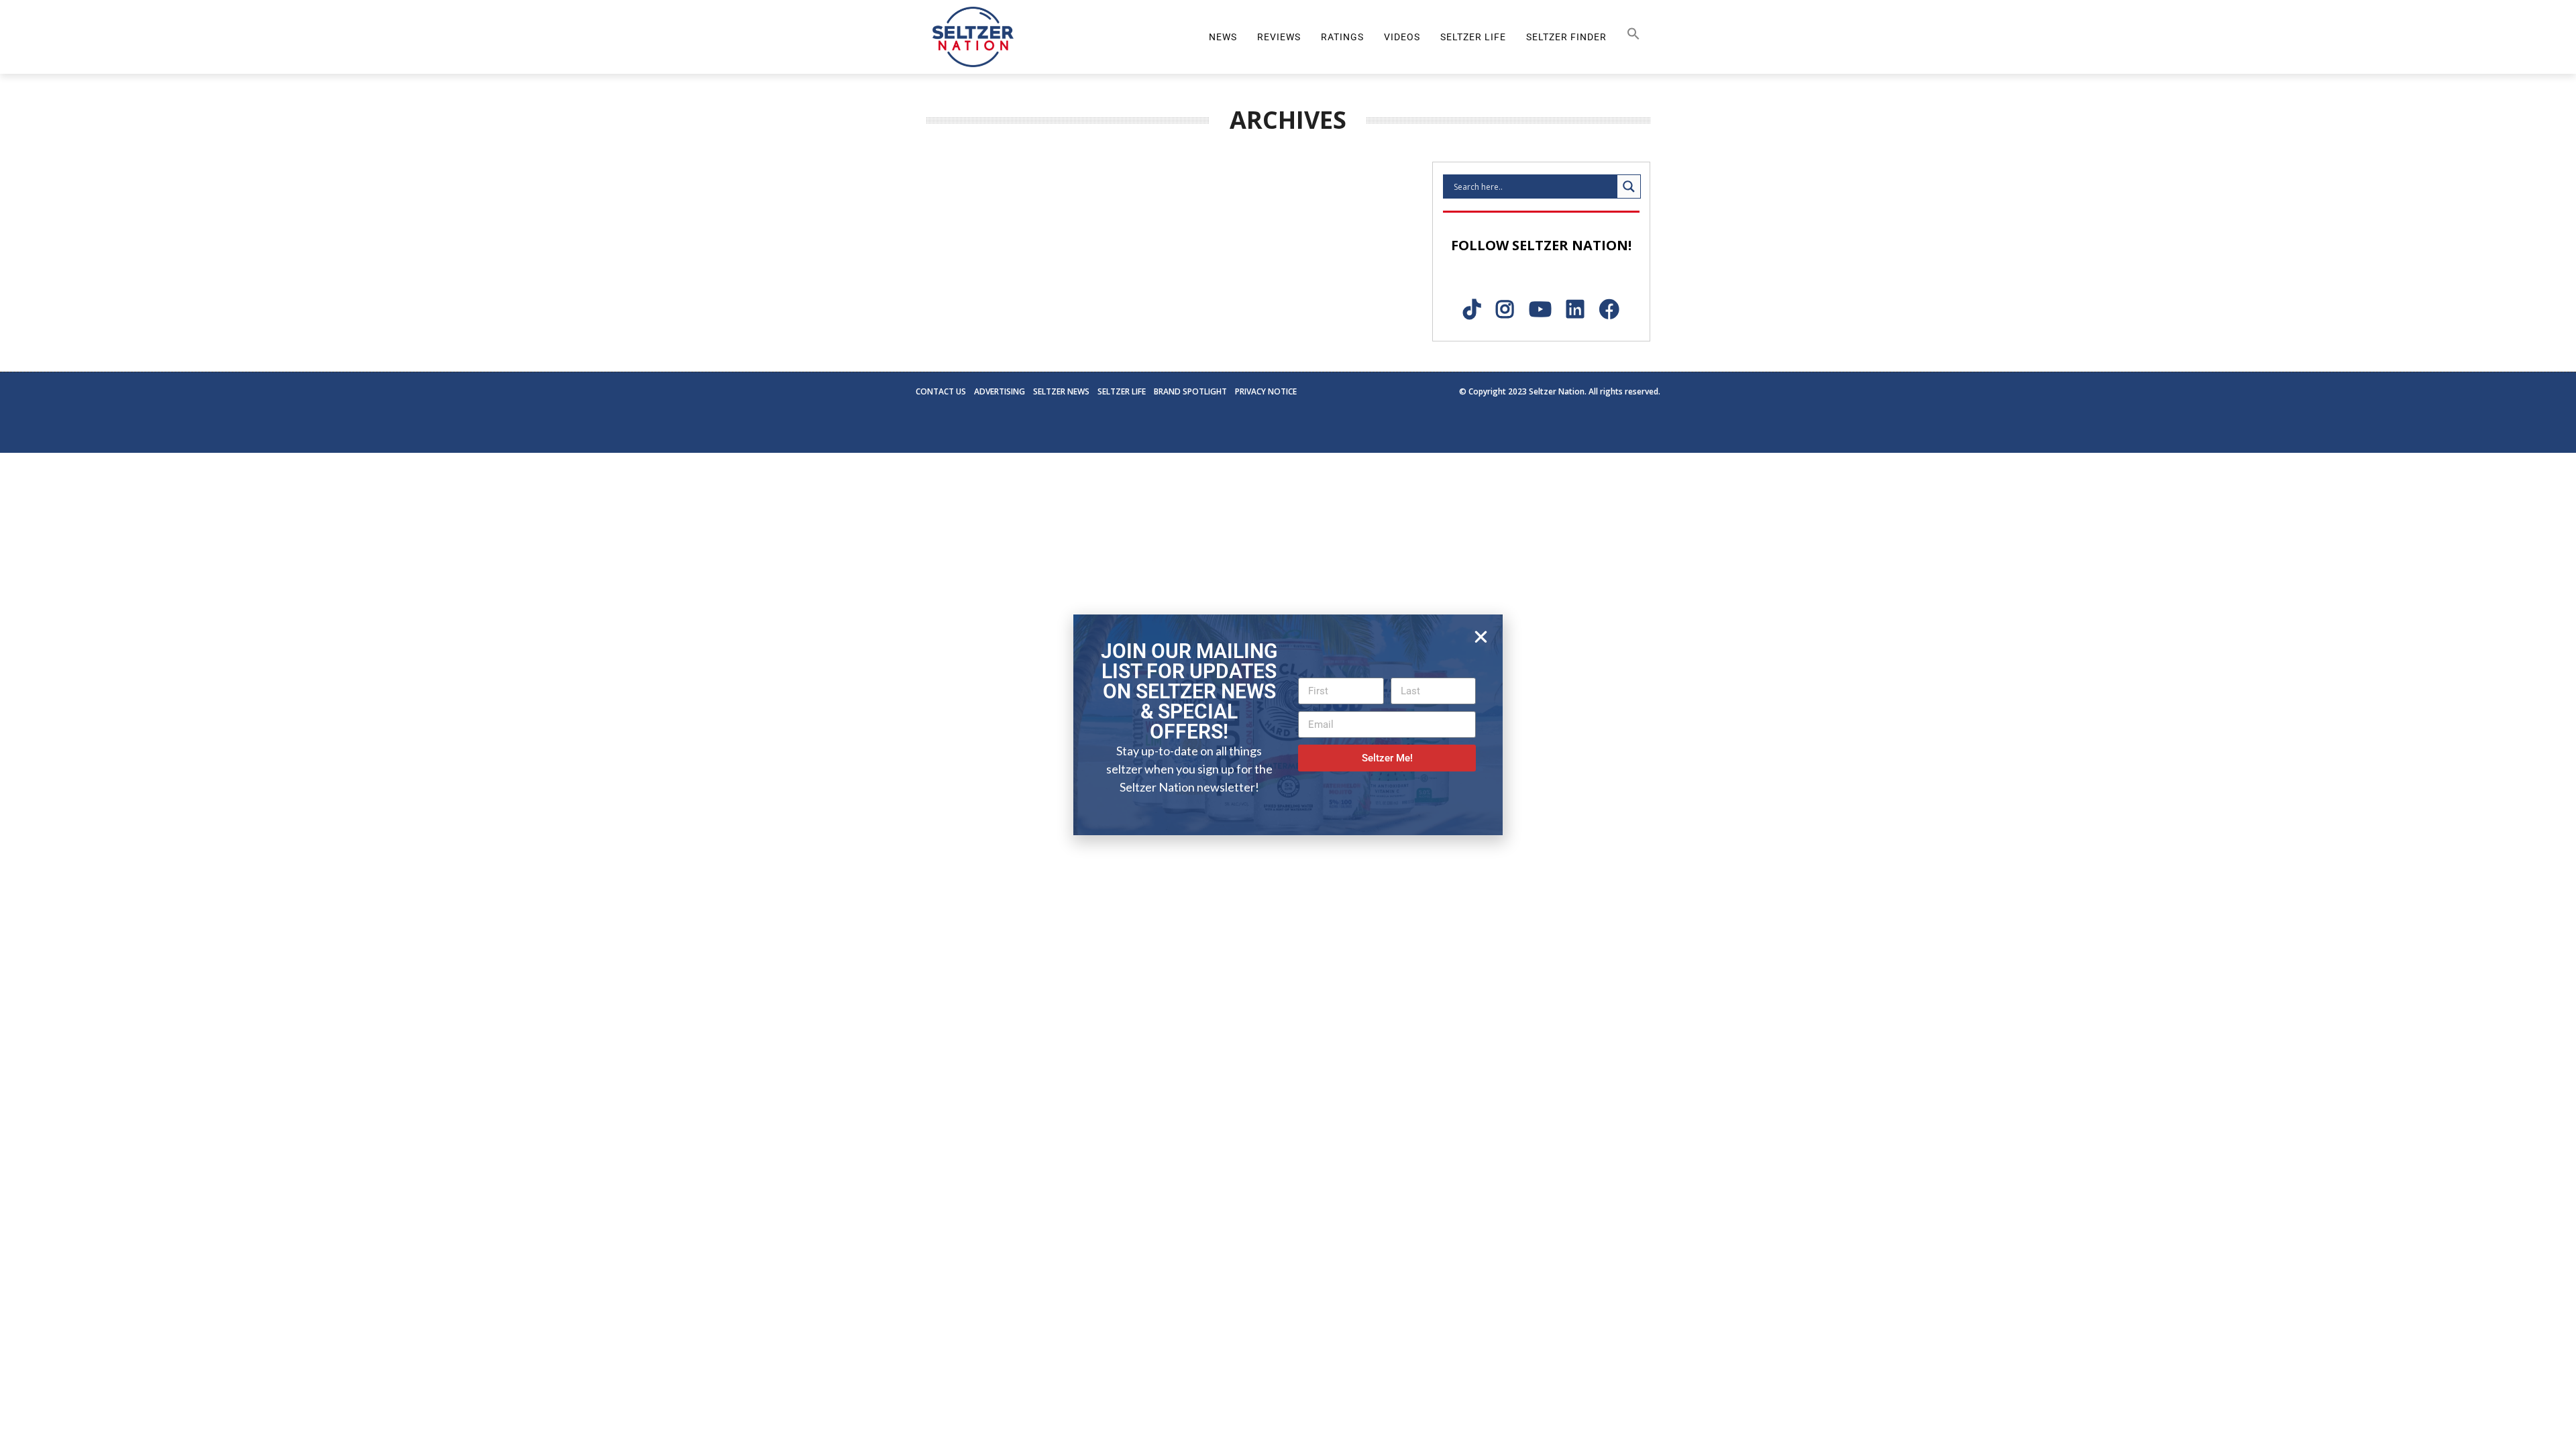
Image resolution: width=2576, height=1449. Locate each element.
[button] (1481, 637)
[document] (1288, 724)
